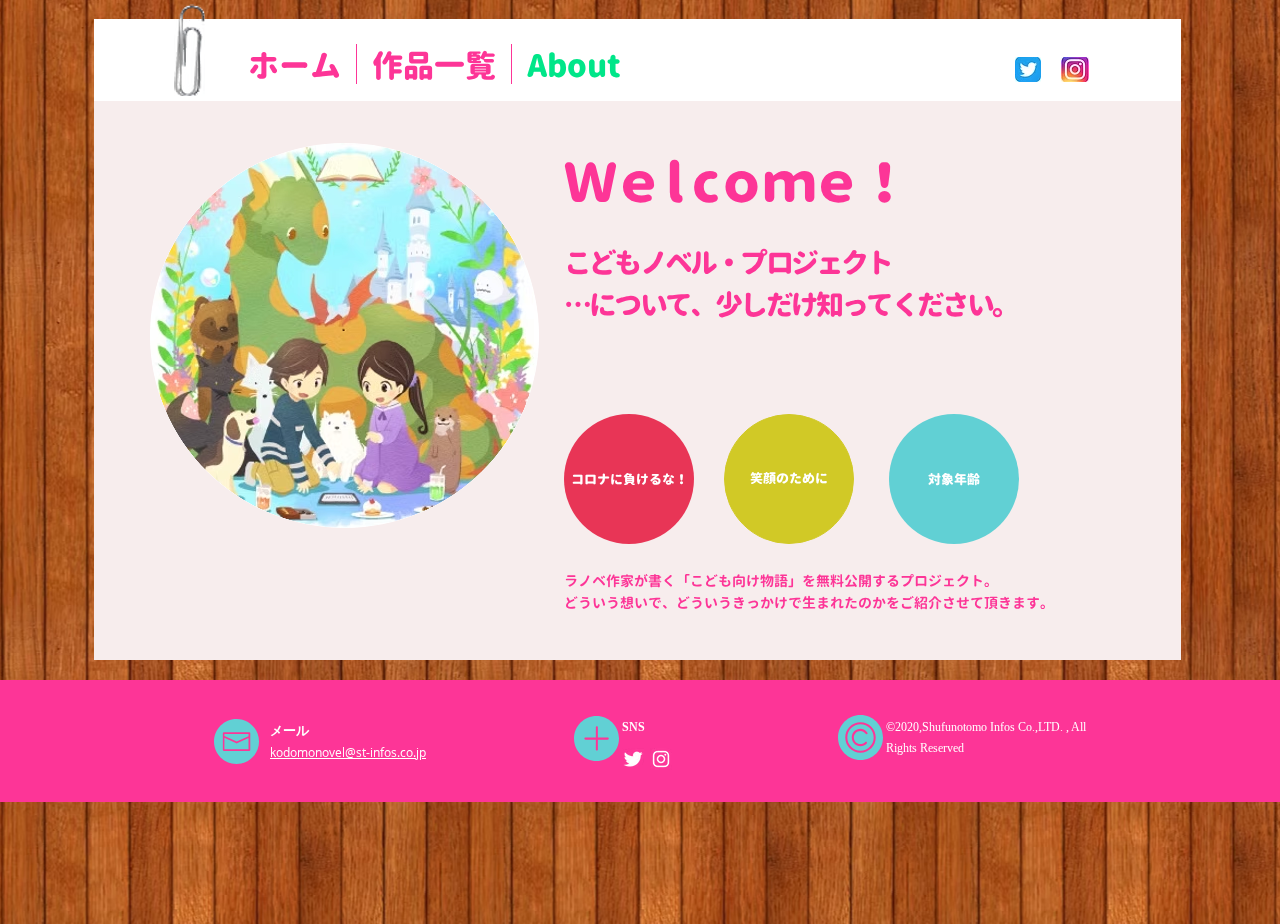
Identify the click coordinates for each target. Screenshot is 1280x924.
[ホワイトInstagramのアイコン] (661, 759)
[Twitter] (633, 759)
